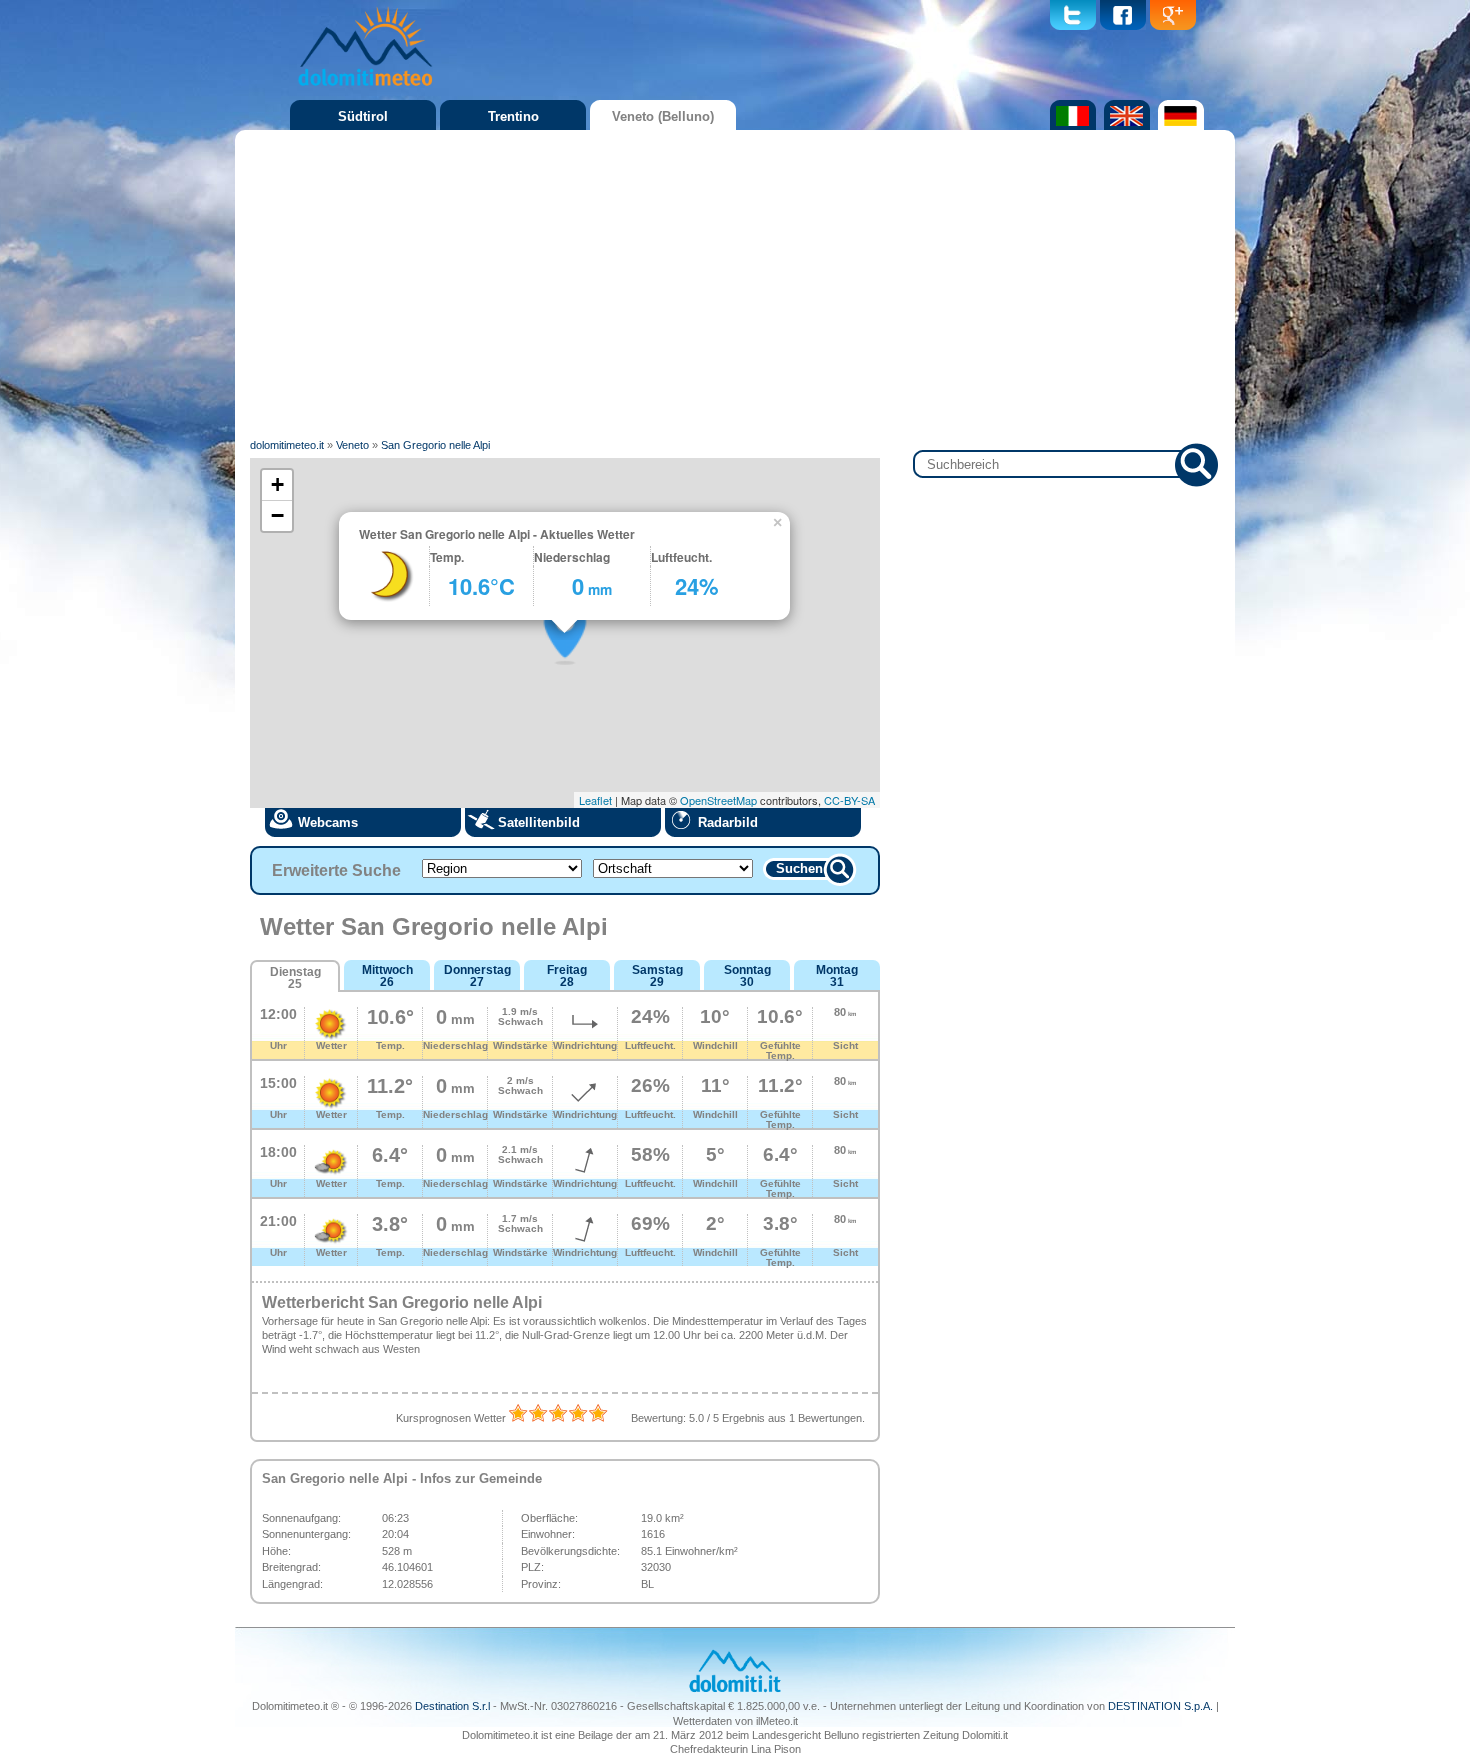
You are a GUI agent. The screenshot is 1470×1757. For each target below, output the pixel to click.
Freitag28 (567, 976)
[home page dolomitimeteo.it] (365, 89)
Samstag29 (657, 976)
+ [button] (277, 484)
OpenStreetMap (718, 800)
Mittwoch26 (387, 976)
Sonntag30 (747, 976)
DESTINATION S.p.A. (1160, 1706)
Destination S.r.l (452, 1706)
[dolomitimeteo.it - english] (1124, 126)
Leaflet (595, 800)
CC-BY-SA (849, 800)
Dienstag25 (295, 978)
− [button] (277, 515)
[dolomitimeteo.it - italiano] (1070, 126)
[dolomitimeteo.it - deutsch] (1178, 126)
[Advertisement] (735, 285)
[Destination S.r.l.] (735, 1690)
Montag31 (837, 976)
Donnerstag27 (477, 976)
